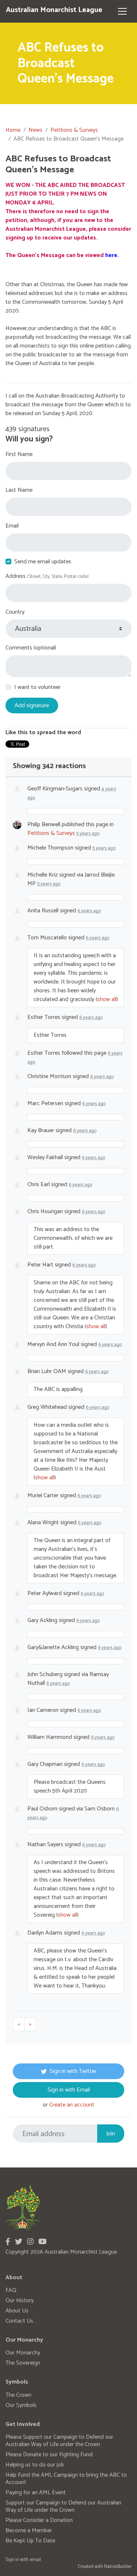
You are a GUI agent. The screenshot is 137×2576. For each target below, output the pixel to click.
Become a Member (29, 2531)
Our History (20, 2301)
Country (15, 612)
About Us (17, 2311)
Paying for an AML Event (36, 2493)
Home (13, 130)
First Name (19, 455)
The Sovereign (23, 2363)
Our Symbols (21, 2405)
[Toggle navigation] (122, 11)
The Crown (18, 2395)
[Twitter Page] (19, 2242)
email (35, 2560)
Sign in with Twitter (73, 2071)
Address (47, 576)
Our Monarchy (23, 2353)
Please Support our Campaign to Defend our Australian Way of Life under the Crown (59, 2441)
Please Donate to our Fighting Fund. (50, 2455)
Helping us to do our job (35, 2465)
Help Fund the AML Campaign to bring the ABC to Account (66, 2479)
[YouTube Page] (43, 2242)
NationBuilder (118, 2567)
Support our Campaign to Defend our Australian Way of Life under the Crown (63, 2506)
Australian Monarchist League (54, 10)
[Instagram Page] (30, 2242)
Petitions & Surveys (74, 130)
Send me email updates (43, 562)
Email (12, 526)
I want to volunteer (37, 687)
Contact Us (19, 2321)
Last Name (19, 490)
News (35, 130)
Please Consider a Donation (39, 2520)
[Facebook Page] (8, 2242)
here (111, 255)
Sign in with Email (69, 2090)
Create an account (72, 2105)
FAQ (11, 2290)
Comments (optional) (31, 648)
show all (107, 999)
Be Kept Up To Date (30, 2541)
